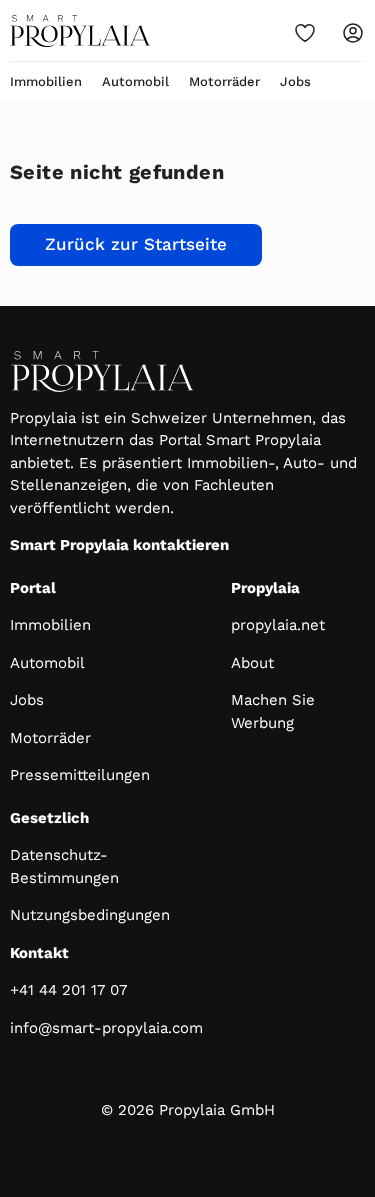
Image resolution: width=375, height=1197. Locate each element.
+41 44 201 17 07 (68, 990)
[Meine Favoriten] (305, 33)
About (252, 663)
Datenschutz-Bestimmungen (64, 866)
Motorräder (224, 81)
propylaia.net (278, 625)
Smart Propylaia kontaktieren (119, 545)
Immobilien (46, 81)
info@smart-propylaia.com (106, 1028)
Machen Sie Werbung (273, 711)
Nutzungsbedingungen (90, 915)
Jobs (295, 81)
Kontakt (39, 953)
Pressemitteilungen (80, 775)
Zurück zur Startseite (136, 244)
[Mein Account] (353, 33)
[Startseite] (80, 31)
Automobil (135, 81)
